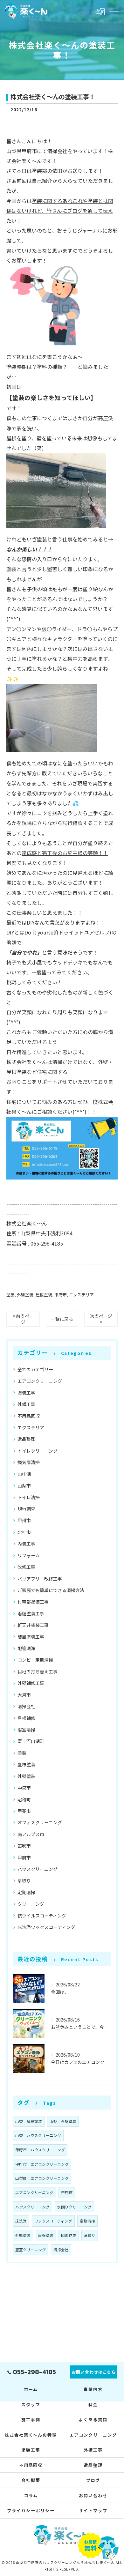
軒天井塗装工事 (33, 1625)
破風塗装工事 (31, 1637)
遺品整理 (26, 1439)
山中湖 (24, 1474)
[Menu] (114, 11)
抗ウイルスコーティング (42, 1916)
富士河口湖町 (31, 1741)
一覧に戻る (62, 1319)
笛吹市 (24, 1846)
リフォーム (29, 1555)
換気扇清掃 (29, 1462)
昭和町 (24, 1799)
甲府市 (61, 1295)
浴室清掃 (26, 1730)
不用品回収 (29, 1416)
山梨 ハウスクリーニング (38, 2135)
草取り (24, 1880)
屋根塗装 (44, 1295)
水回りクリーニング (74, 2207)
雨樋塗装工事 (31, 1613)
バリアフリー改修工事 (40, 1579)
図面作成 (69, 2235)
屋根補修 (26, 1718)
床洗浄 (21, 2221)
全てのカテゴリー (35, 1369)
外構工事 (26, 1404)
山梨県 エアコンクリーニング (42, 2178)
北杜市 (24, 1532)
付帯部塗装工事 (33, 1602)
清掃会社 (26, 1706)
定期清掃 (26, 1892)
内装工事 (26, 1544)
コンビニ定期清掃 (35, 1660)
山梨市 (24, 1485)
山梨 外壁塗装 (63, 2121)
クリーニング (31, 1904)
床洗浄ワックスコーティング (46, 1927)
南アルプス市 (31, 1834)
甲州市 (24, 1520)
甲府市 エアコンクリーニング (42, 2164)
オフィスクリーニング (40, 1822)
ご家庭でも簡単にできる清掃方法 (51, 1590)
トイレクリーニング (38, 1451)
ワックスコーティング (53, 2221)
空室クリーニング (31, 2250)
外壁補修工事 (31, 1683)
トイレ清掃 (29, 1497)
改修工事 (26, 1567)
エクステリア (81, 1295)
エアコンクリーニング (40, 1381)
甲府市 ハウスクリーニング (40, 2150)
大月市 (24, 1695)
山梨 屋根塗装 (29, 2121)
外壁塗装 (25, 1295)
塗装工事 (26, 1393)
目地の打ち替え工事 (38, 1671)
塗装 (10, 1295)
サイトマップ (93, 2510)
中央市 (24, 1788)
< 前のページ (23, 1319)
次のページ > (101, 1319)
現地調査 (26, 1509)
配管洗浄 (26, 1648)
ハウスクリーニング (38, 1869)
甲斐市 (24, 1811)
